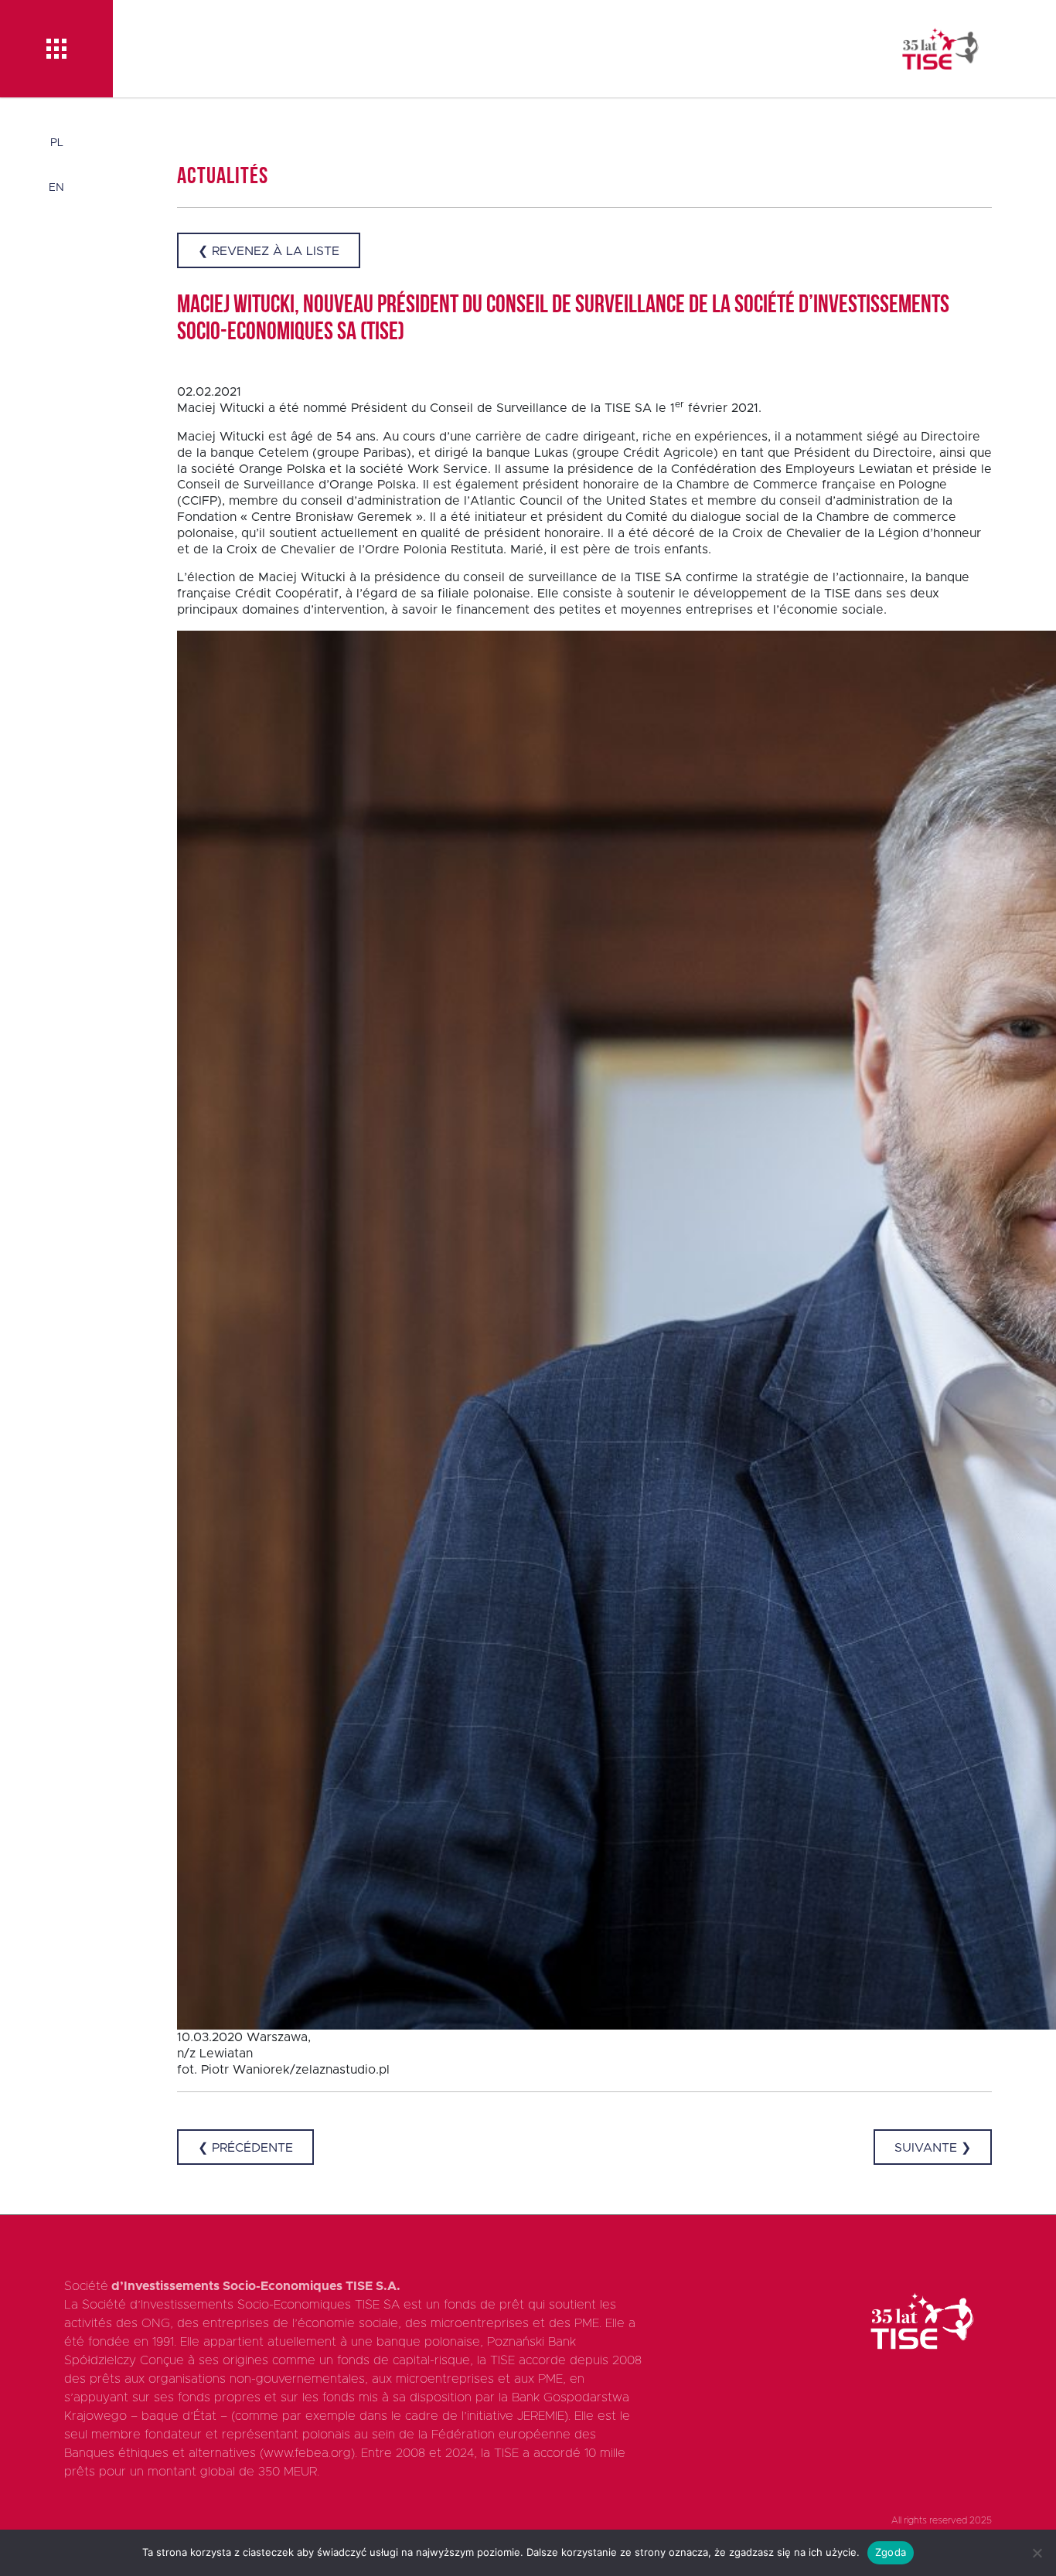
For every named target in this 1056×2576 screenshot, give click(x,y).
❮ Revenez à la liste (269, 251)
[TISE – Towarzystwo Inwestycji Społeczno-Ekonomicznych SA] (940, 49)
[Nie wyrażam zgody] (1037, 2553)
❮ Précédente (245, 2148)
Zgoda (891, 2552)
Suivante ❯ (933, 2148)
